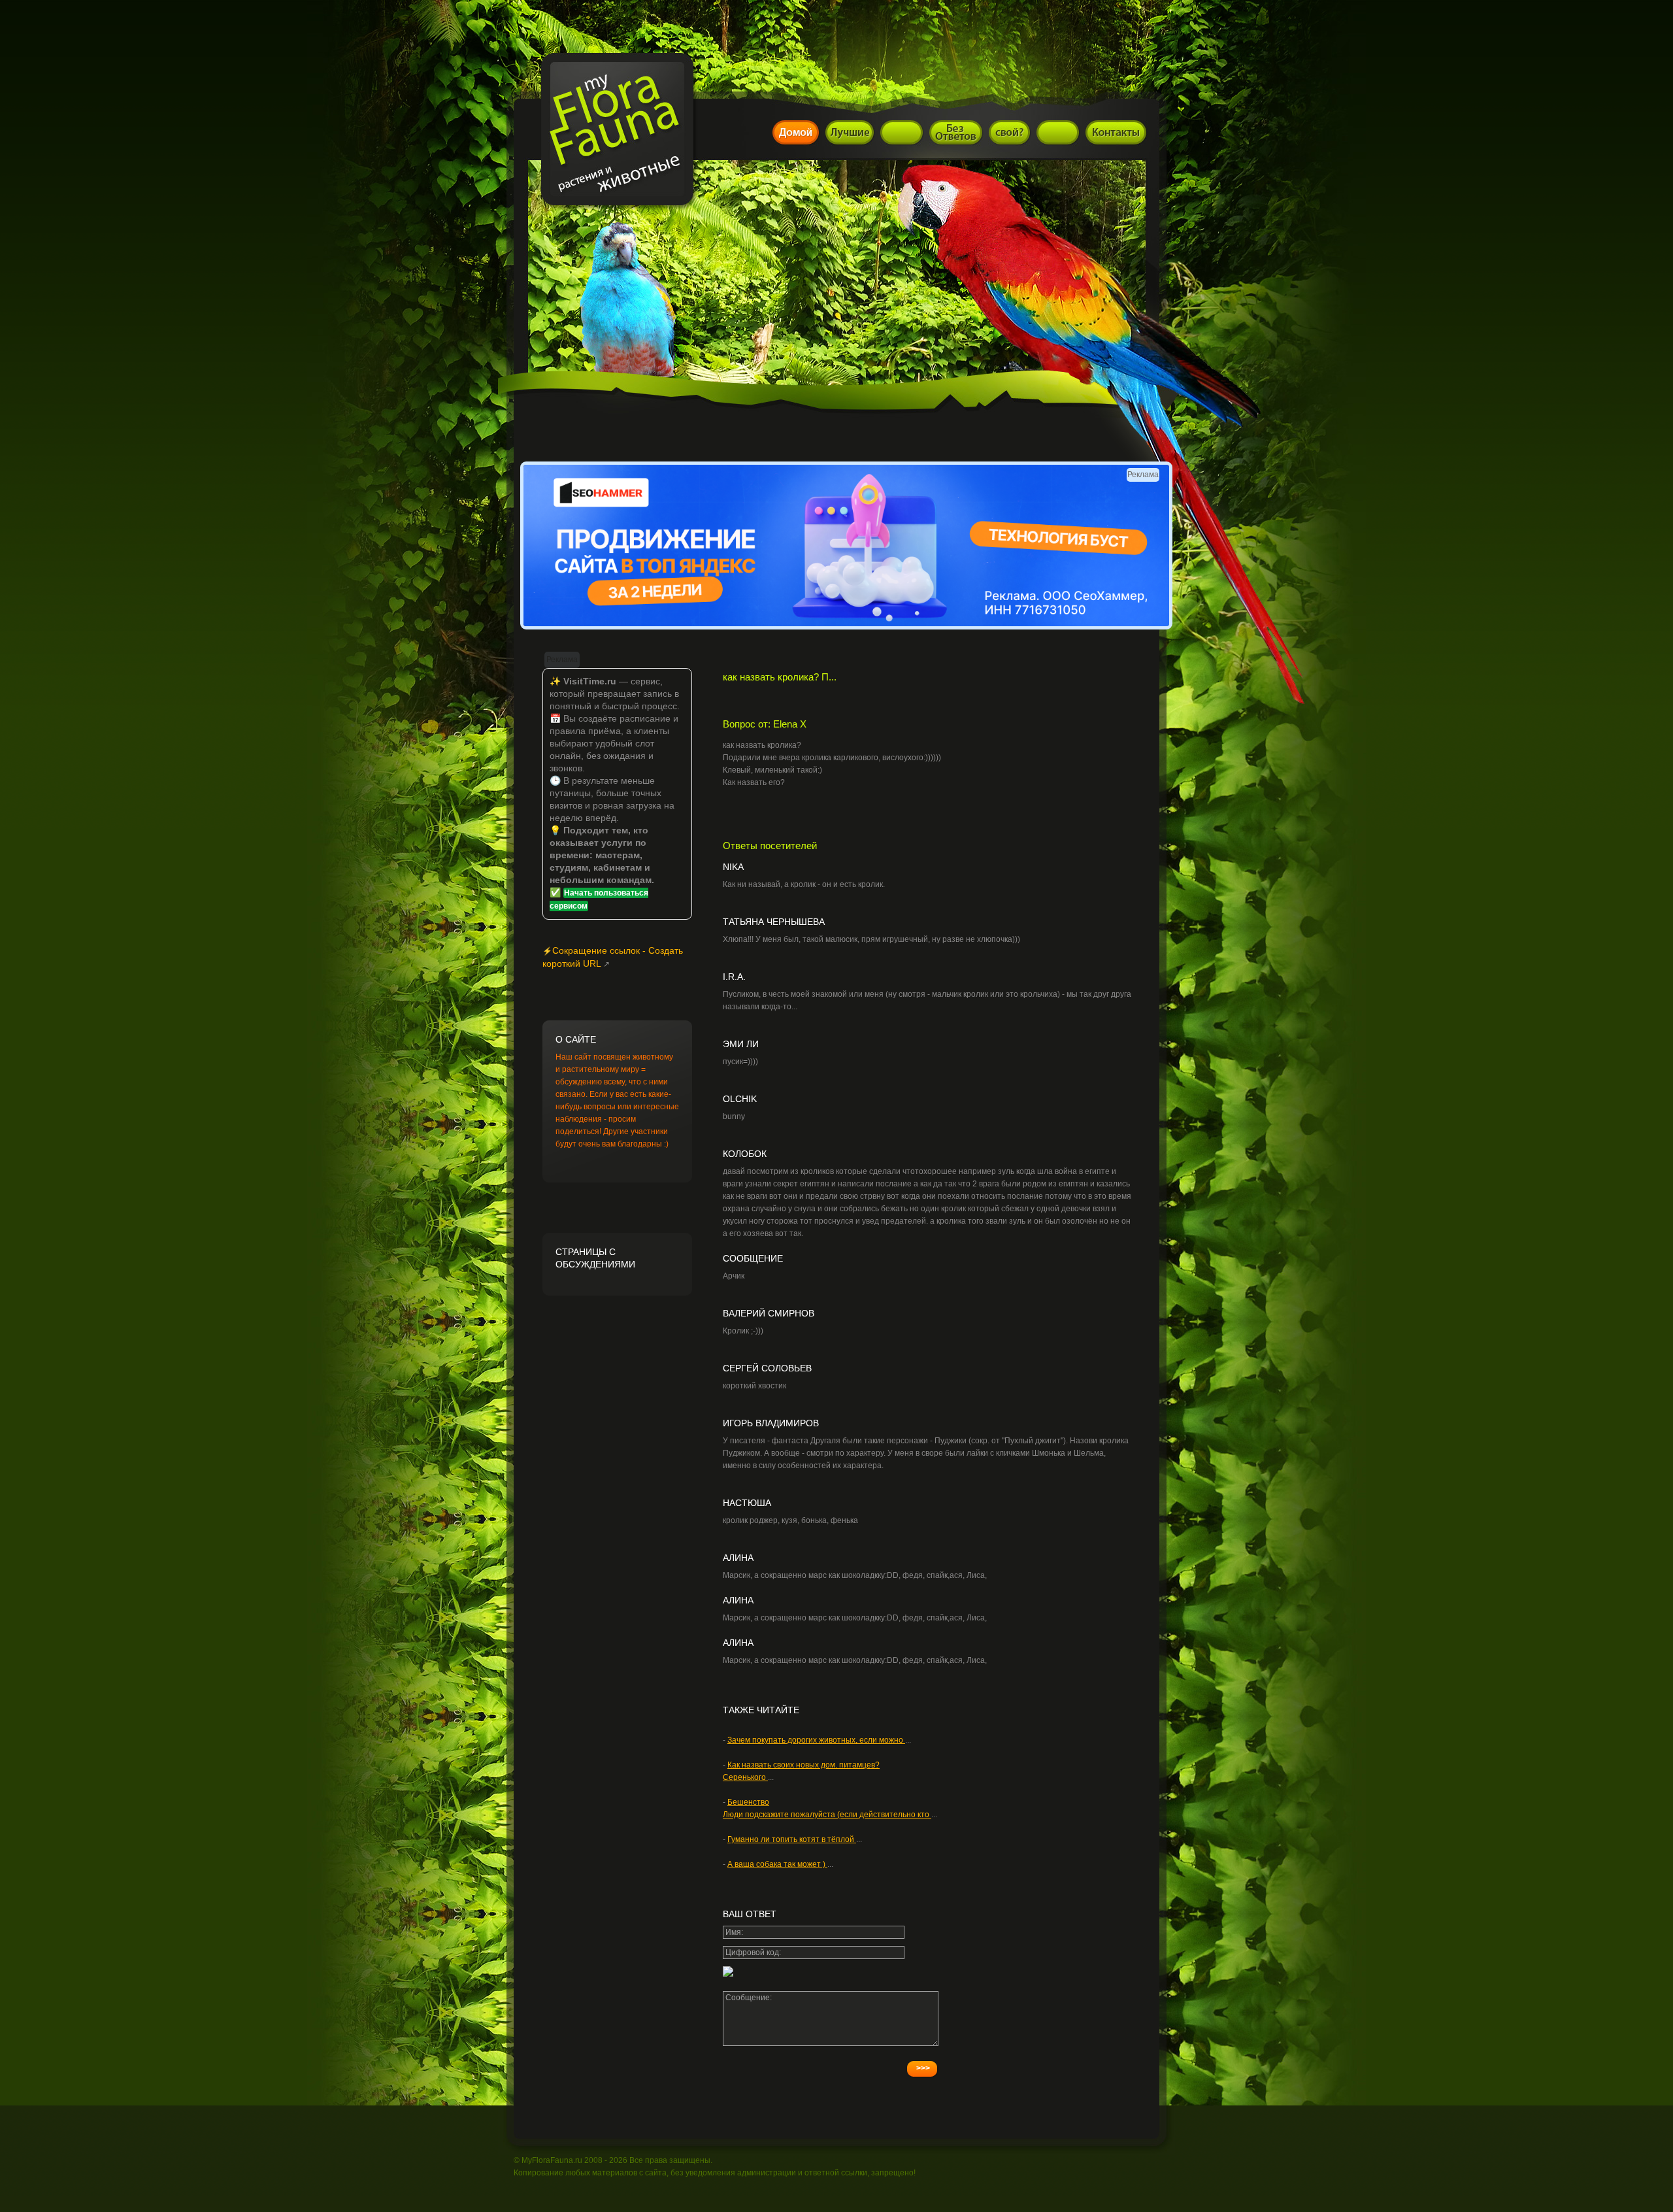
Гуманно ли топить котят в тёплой (792, 1839)
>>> (923, 2068)
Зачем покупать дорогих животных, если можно (816, 1740)
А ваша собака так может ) (777, 1864)
